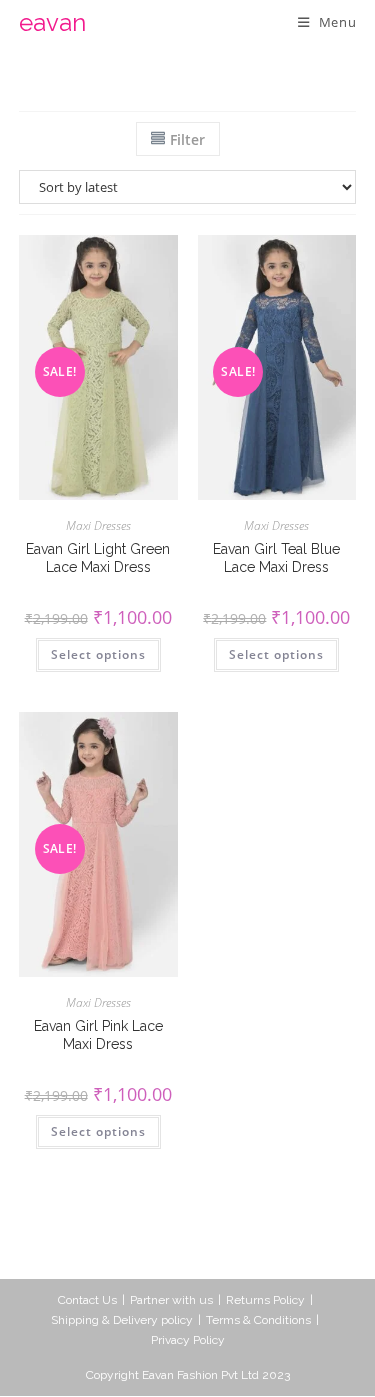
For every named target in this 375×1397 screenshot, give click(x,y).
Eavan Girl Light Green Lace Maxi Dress (98, 558)
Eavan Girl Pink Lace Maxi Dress (98, 1035)
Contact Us (87, 1300)
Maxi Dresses (98, 525)
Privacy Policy (188, 1340)
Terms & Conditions (258, 1320)
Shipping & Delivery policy (122, 1320)
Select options (98, 654)
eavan (52, 22)
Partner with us (171, 1300)
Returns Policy (265, 1300)
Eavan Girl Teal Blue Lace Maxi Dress (276, 558)
